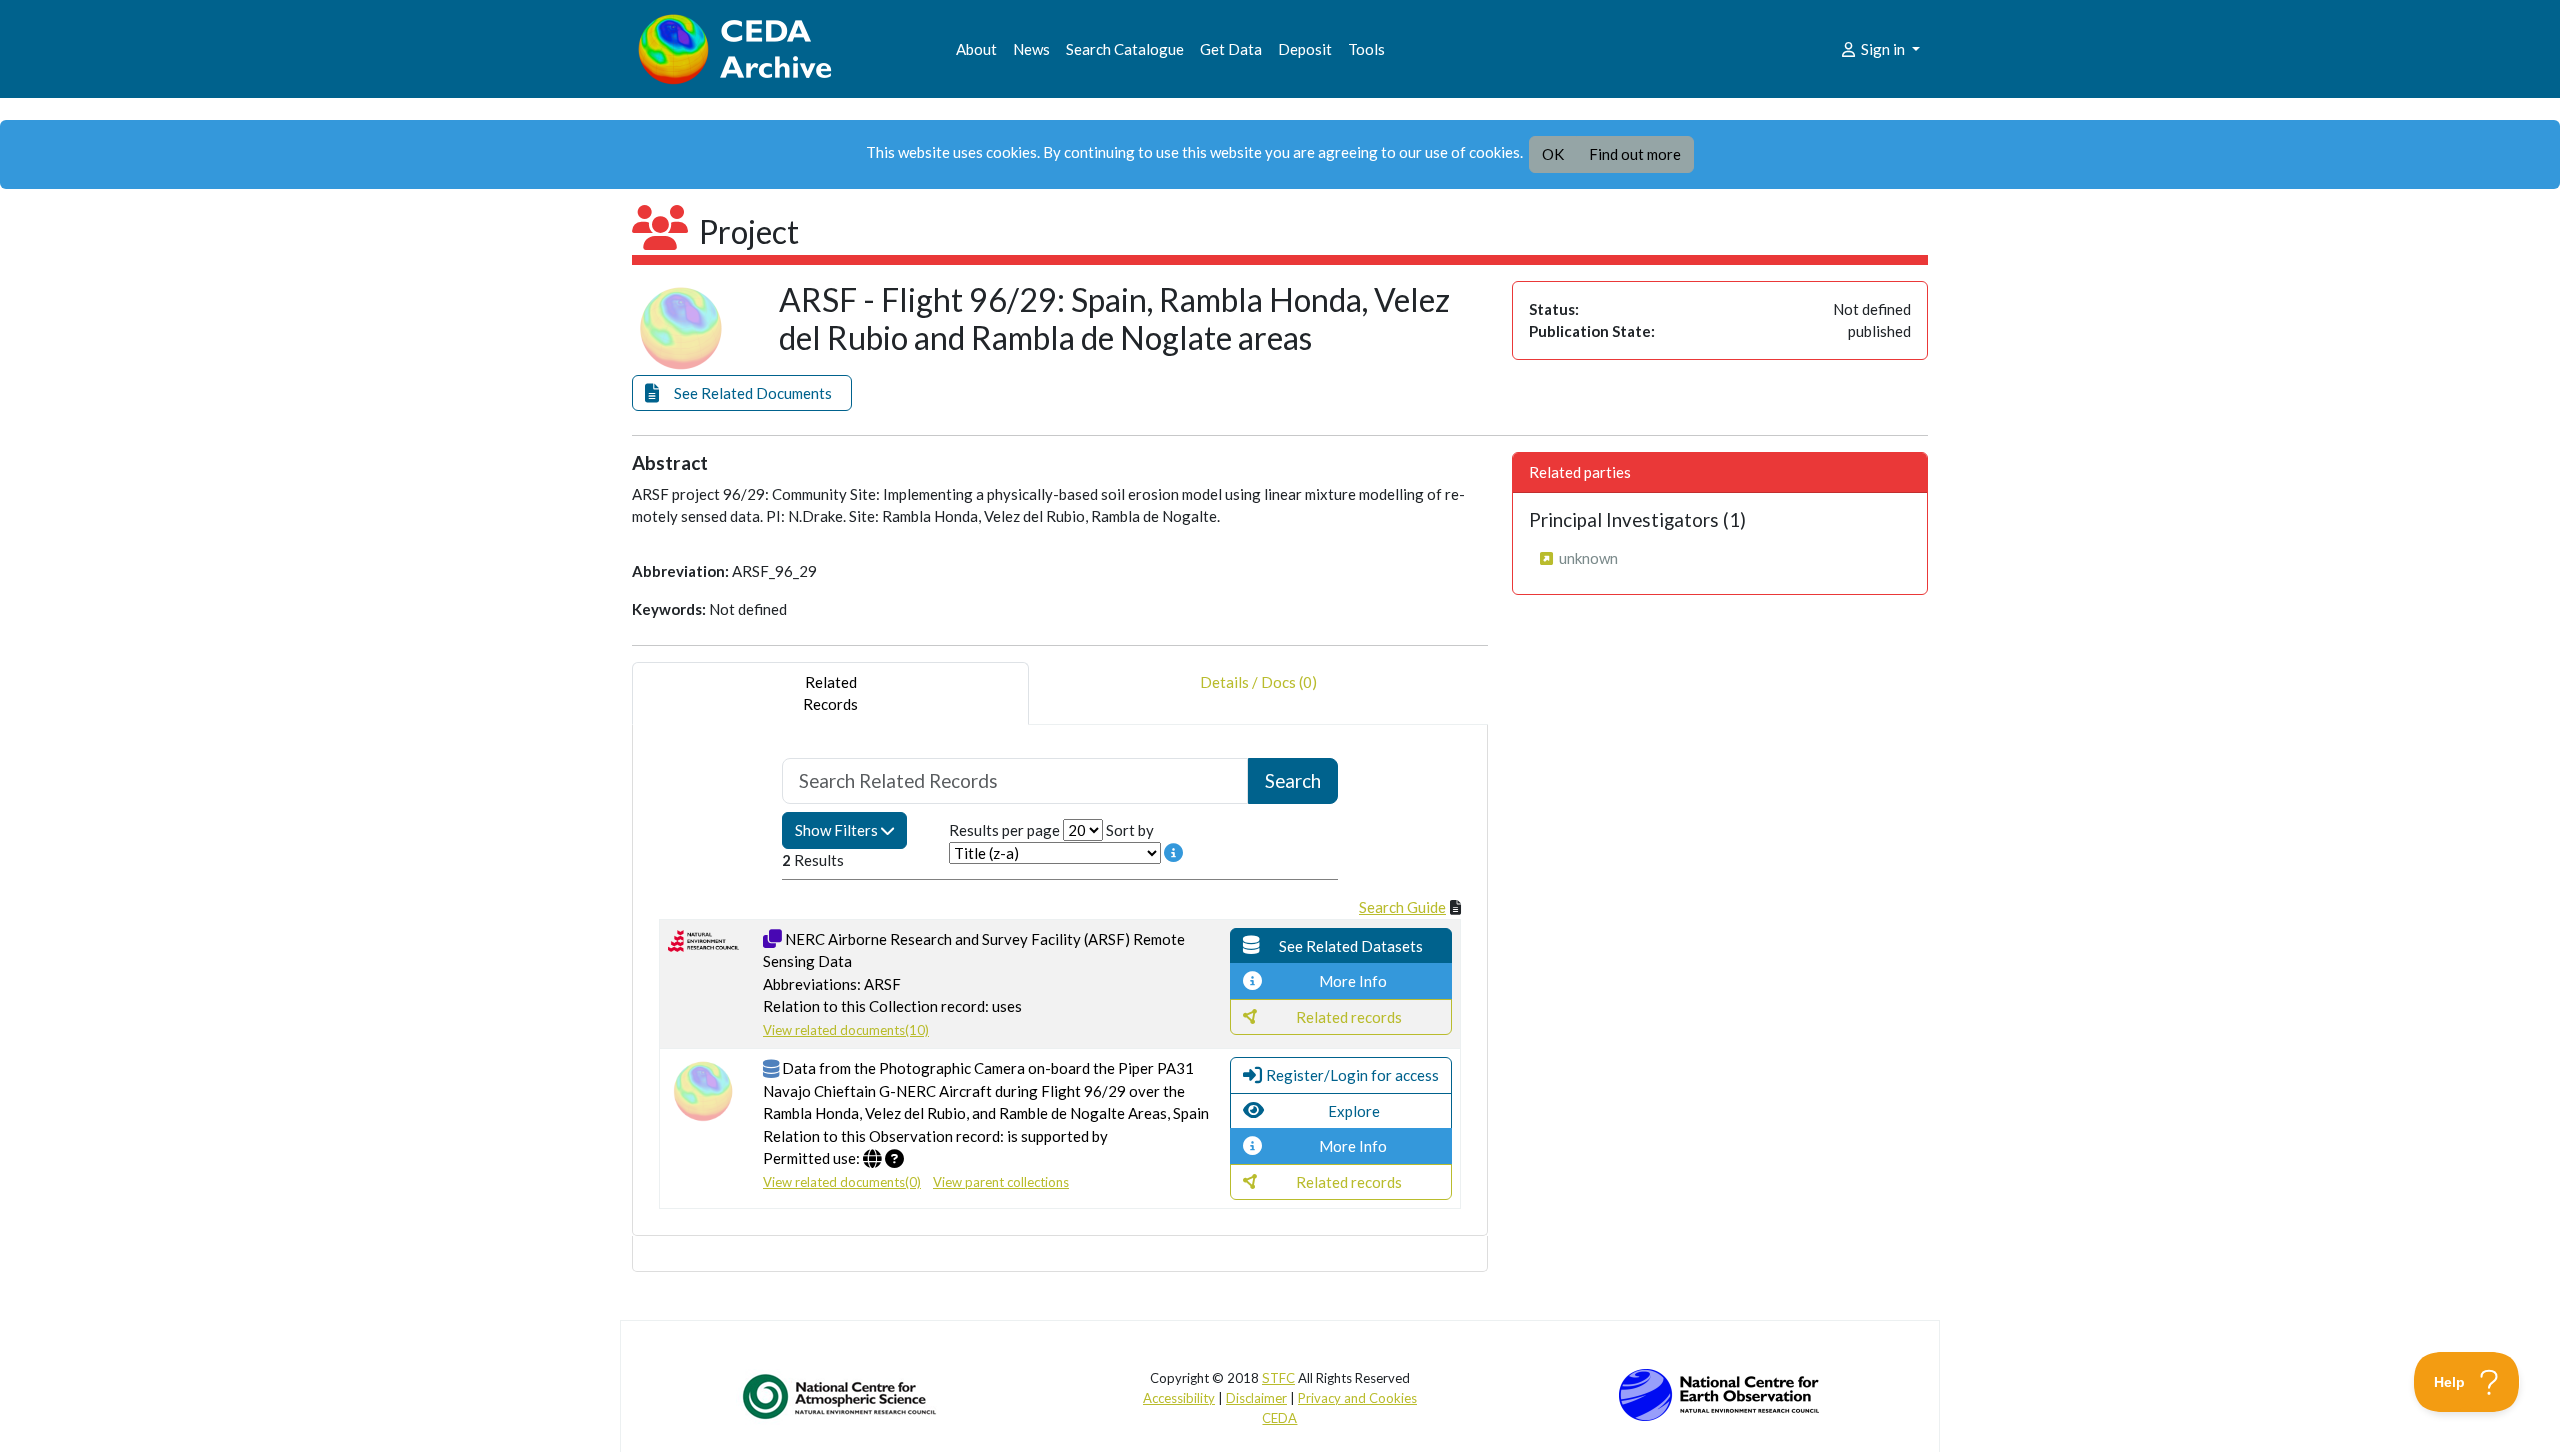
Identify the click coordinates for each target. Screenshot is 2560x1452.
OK (1553, 154)
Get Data (1231, 49)
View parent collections (1001, 1182)
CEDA (1279, 1418)
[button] (742, 393)
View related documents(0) (842, 1182)
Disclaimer (1256, 1398)
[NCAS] (841, 1396)
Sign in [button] (1883, 49)
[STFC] (1719, 1393)
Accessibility (1179, 1398)
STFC (1278, 1378)
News (1031, 49)
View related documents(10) (846, 1030)
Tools (1366, 49)
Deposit (1305, 49)
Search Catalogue (1125, 49)
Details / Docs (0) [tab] (1258, 682)
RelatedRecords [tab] (830, 693)
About (976, 49)
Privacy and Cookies (1357, 1398)
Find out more (1635, 154)
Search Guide (1402, 907)
